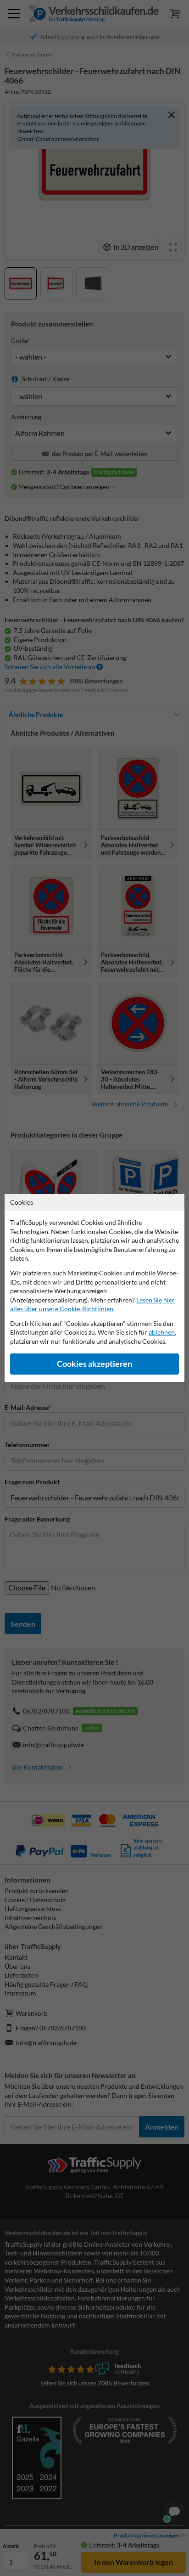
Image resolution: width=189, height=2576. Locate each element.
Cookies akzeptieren (94, 1364)
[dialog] (94, 1288)
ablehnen (162, 1332)
